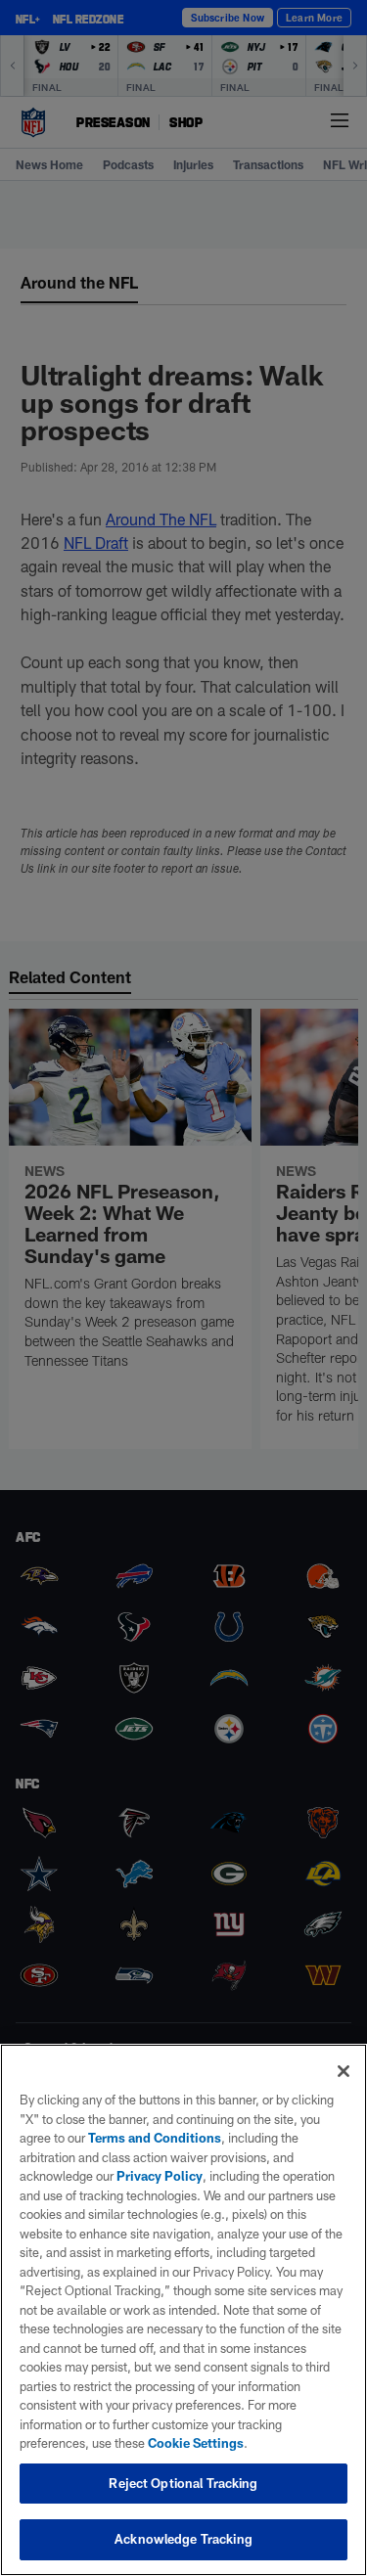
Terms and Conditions (155, 2138)
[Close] (344, 2071)
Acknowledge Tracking (183, 2539)
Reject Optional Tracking (183, 2483)
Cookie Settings (196, 2443)
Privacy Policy (160, 2176)
